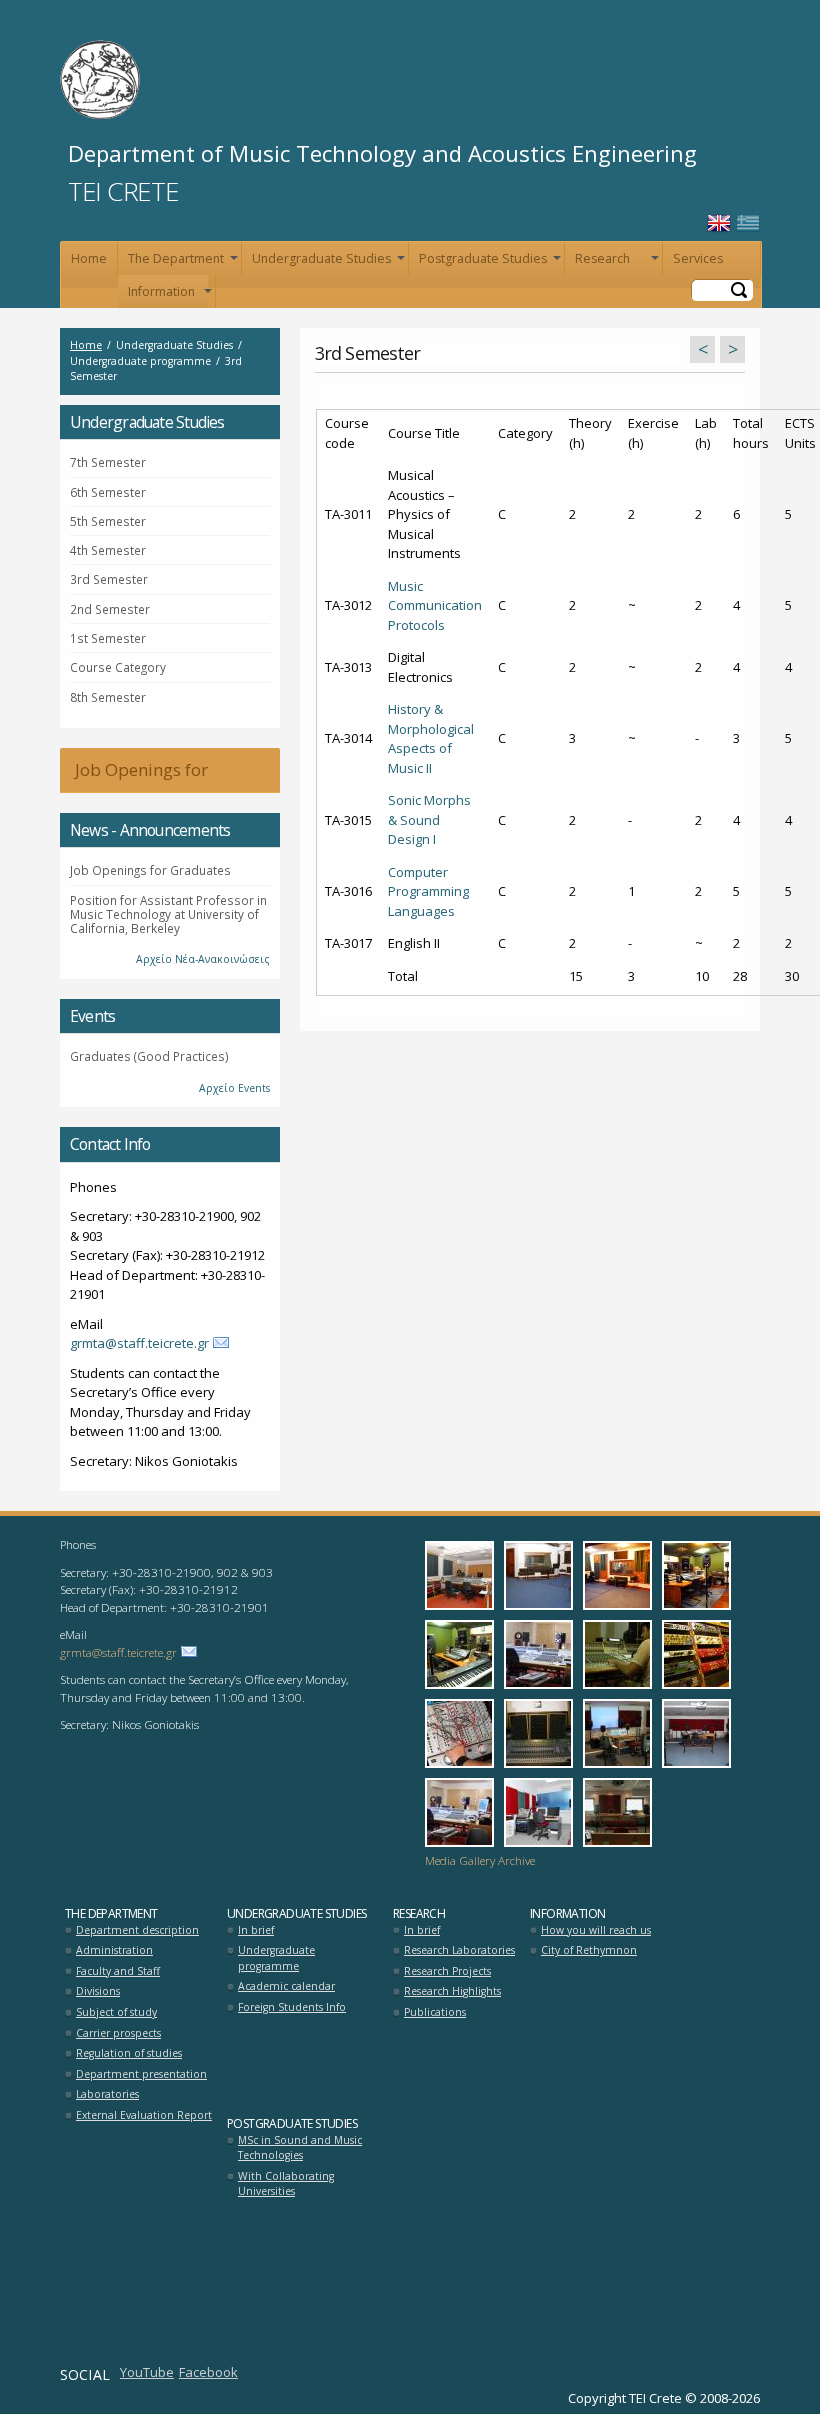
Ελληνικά (748, 223)
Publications (435, 2012)
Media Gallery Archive (480, 1860)
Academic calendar (286, 1986)
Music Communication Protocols (435, 605)
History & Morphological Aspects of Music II (431, 738)
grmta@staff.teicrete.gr (139, 1343)
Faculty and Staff (118, 1971)
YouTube (147, 2372)
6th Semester (108, 492)
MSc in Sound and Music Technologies (300, 2148)
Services (698, 258)
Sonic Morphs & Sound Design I (429, 819)
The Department (181, 262)
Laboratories (107, 2094)
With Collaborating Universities (286, 2184)
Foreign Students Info (292, 2007)
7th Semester (108, 462)
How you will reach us (596, 1930)
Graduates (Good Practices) (149, 1056)
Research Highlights (452, 1991)
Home (89, 258)
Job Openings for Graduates (134, 775)
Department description (137, 1930)
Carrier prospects (118, 2033)
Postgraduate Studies (488, 262)
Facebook (208, 2372)
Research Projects (447, 1971)
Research (615, 262)
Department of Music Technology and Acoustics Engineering (382, 153)
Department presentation (141, 2074)
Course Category (118, 667)
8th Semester (108, 697)
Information (168, 295)
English (719, 223)
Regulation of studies (129, 2053)
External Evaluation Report (144, 2115)
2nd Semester (110, 609)
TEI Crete (123, 191)
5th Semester (108, 521)
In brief (256, 1930)
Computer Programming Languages (428, 891)
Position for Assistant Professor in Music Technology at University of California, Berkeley (168, 914)
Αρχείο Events (234, 1088)
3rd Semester (109, 579)
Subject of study (116, 2012)
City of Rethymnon (589, 1950)
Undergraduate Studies (326, 262)
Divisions (98, 1991)
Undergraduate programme (276, 1958)
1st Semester (108, 638)
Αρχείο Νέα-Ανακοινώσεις (203, 959)
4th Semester (108, 550)
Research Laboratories (459, 1950)
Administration (114, 1950)
